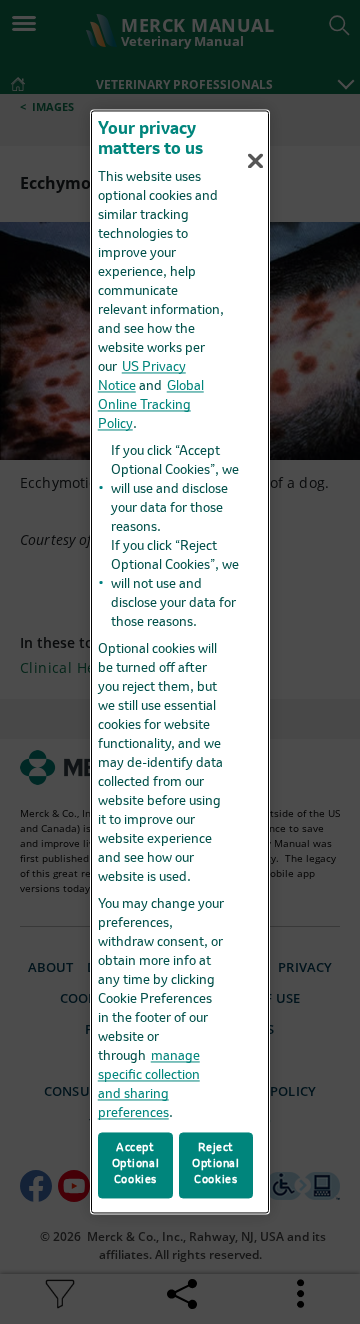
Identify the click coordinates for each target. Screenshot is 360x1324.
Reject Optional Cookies (216, 1165)
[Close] (256, 161)
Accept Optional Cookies (136, 1165)
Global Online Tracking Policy (151, 405)
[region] (180, 661)
